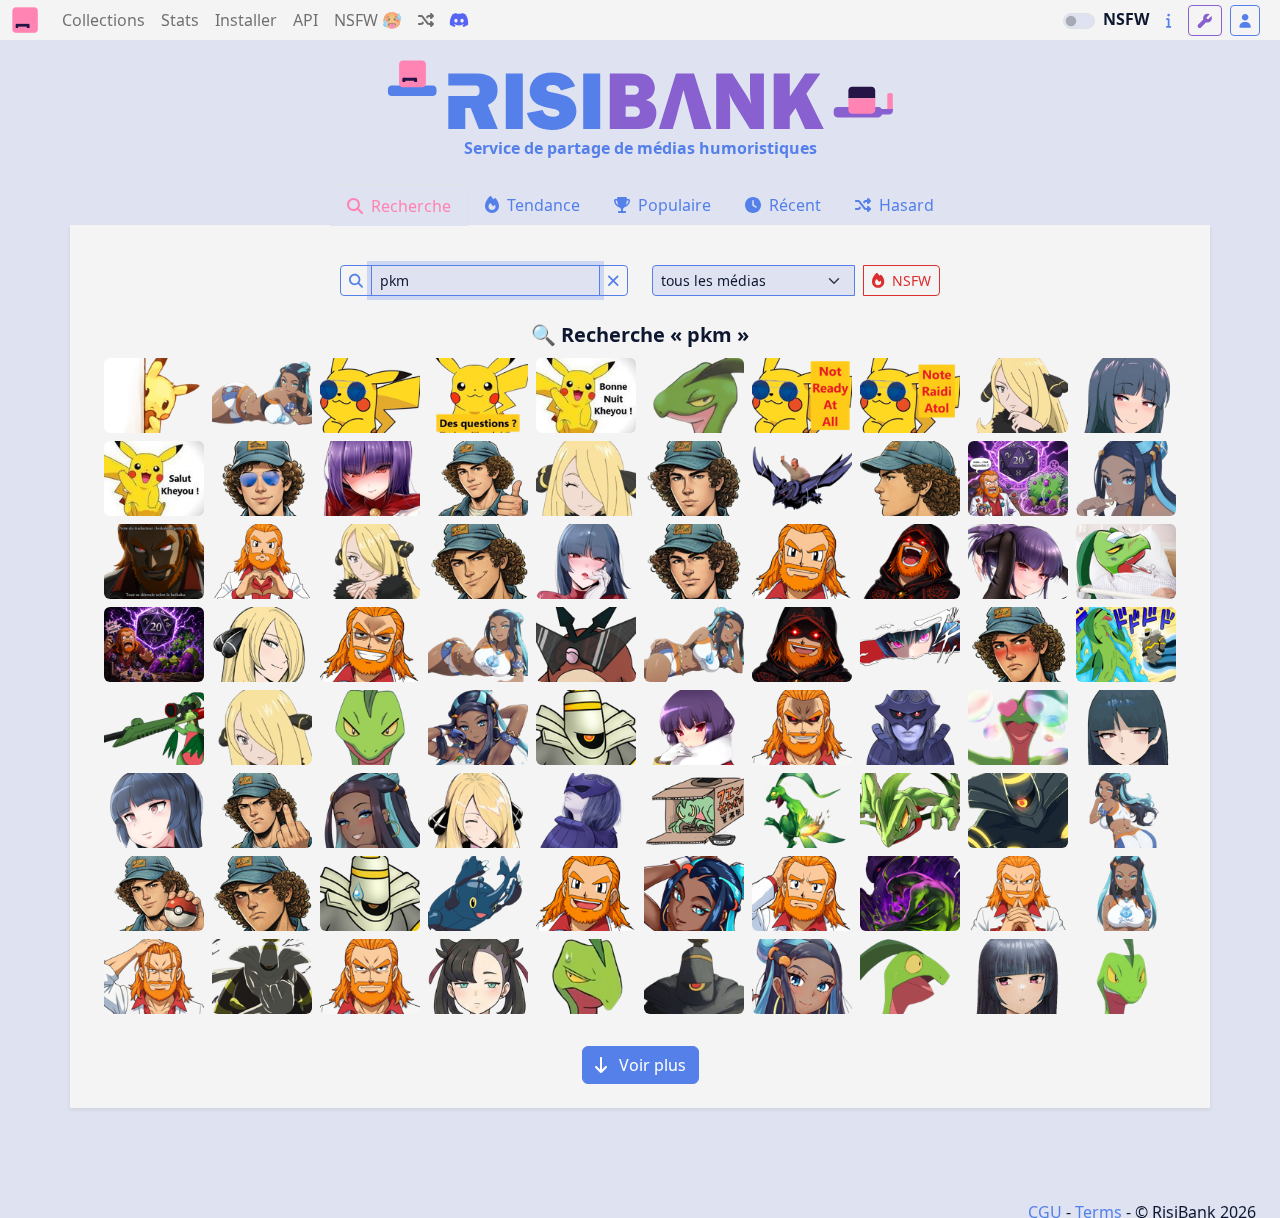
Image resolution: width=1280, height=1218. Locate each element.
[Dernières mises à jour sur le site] (1168, 20)
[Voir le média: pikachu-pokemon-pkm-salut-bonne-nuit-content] (586, 395)
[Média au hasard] (426, 20)
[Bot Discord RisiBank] (459, 20)
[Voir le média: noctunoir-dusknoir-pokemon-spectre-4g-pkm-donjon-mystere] (586, 727)
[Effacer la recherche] (613, 280)
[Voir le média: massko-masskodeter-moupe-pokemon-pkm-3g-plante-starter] (586, 976)
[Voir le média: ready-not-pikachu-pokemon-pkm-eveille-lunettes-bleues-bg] (910, 395)
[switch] (1079, 21)
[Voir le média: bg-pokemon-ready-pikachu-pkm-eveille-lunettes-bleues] (370, 395)
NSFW (1126, 19)
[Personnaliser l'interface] (1205, 20)
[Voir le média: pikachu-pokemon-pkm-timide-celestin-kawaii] (154, 395)
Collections (103, 20)
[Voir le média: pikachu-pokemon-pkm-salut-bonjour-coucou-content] (154, 478)
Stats (180, 20)
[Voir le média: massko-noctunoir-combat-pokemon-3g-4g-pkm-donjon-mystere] (910, 893)
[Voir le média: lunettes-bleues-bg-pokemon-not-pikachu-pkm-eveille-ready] (802, 395)
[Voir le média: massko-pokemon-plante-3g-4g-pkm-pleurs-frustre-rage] (910, 810)
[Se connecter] (1245, 20)
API (305, 20)
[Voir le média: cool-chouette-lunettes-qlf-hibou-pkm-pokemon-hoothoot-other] (586, 644)
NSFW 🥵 (368, 20)
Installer (246, 20)
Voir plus (650, 1065)
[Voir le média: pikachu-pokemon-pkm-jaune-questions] (478, 395)
